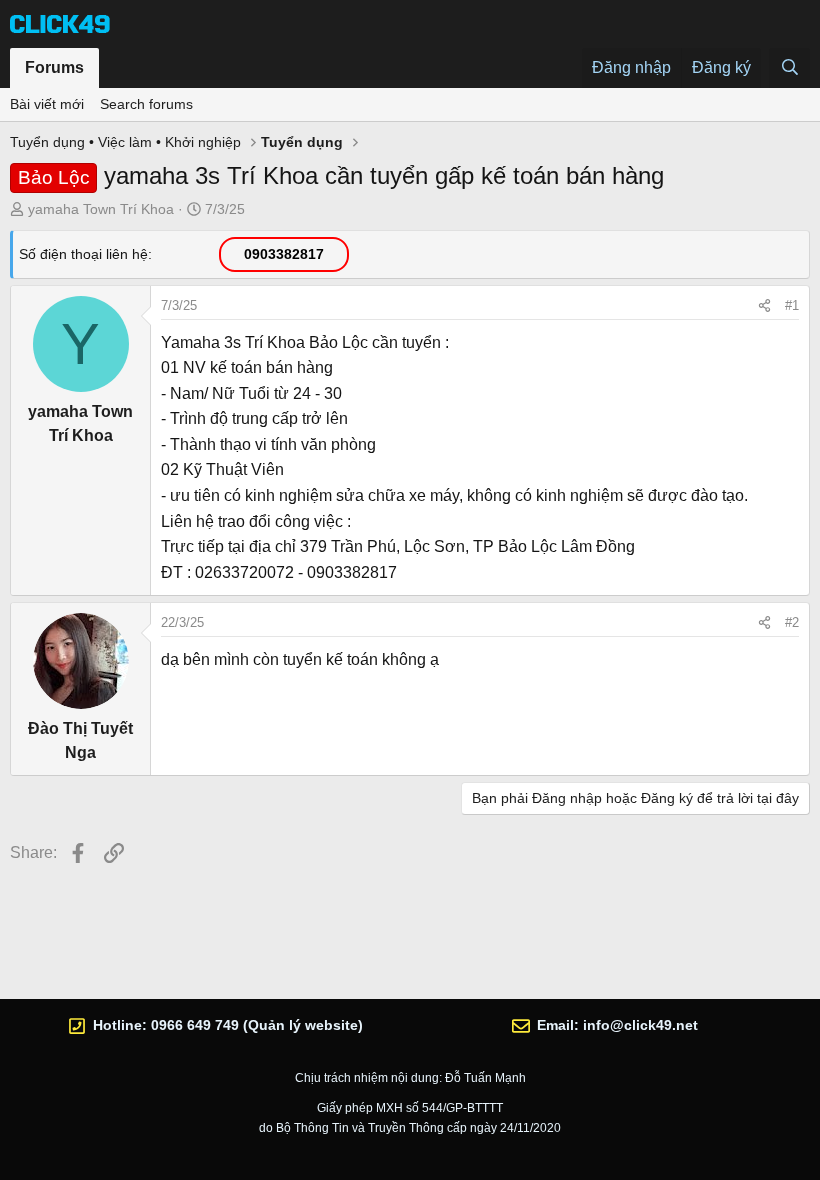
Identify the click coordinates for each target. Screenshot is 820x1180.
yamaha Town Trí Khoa (101, 209)
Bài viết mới (47, 104)
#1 (792, 305)
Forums (54, 67)
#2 (792, 622)
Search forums (146, 104)
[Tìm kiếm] (789, 68)
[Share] (764, 306)
